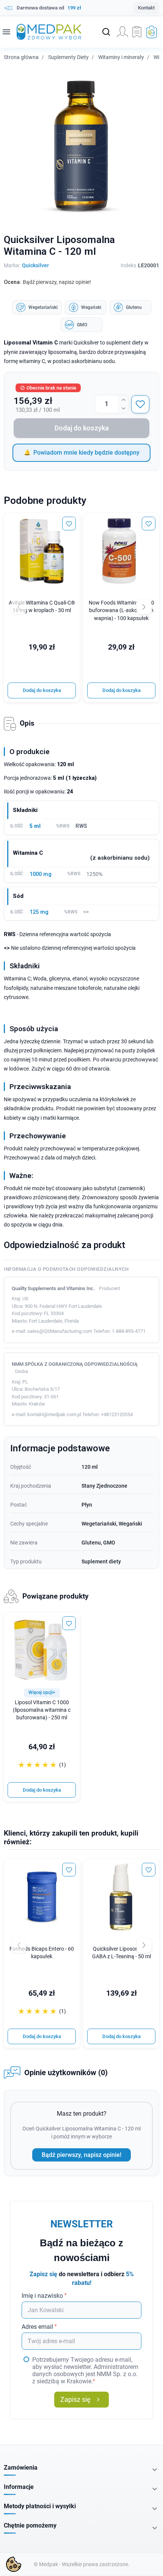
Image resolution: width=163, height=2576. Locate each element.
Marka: (12, 265)
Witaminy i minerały (121, 57)
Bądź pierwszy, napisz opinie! (81, 2155)
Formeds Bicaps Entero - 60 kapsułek (42, 1953)
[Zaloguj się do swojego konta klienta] (122, 32)
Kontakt (146, 8)
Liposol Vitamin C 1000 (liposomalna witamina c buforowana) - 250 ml (42, 1710)
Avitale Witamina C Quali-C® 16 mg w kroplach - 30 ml (42, 607)
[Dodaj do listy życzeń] (140, 404)
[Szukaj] (106, 32)
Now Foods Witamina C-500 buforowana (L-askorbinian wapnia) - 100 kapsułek (121, 610)
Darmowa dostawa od (49, 8)
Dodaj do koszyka (82, 428)
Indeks (128, 265)
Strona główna (21, 57)
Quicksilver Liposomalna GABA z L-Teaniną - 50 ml (121, 1953)
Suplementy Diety (68, 57)
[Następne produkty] (144, 1945)
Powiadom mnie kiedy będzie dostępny (86, 453)
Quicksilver (35, 265)
